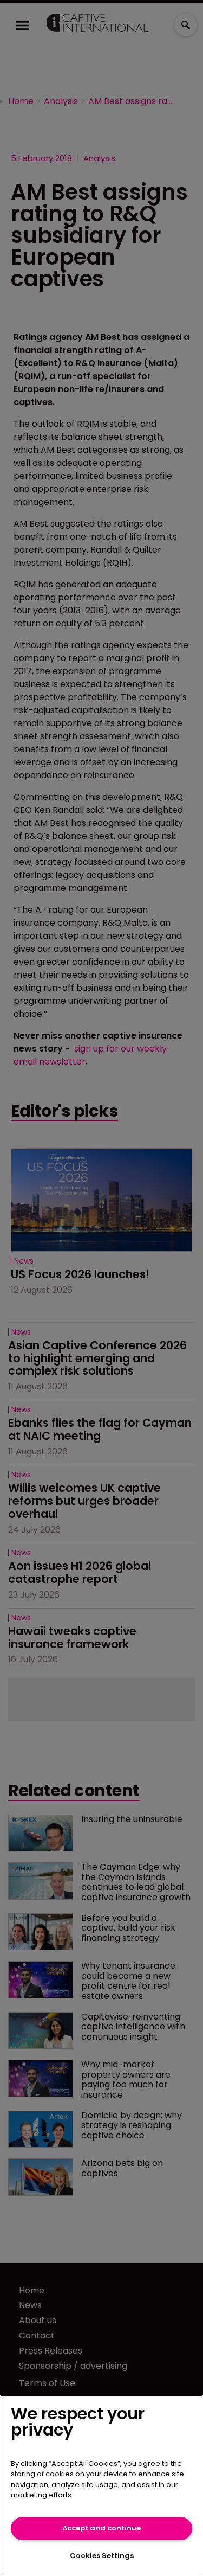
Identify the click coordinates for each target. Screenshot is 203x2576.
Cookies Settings (102, 2556)
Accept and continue (101, 2528)
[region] (101, 2485)
